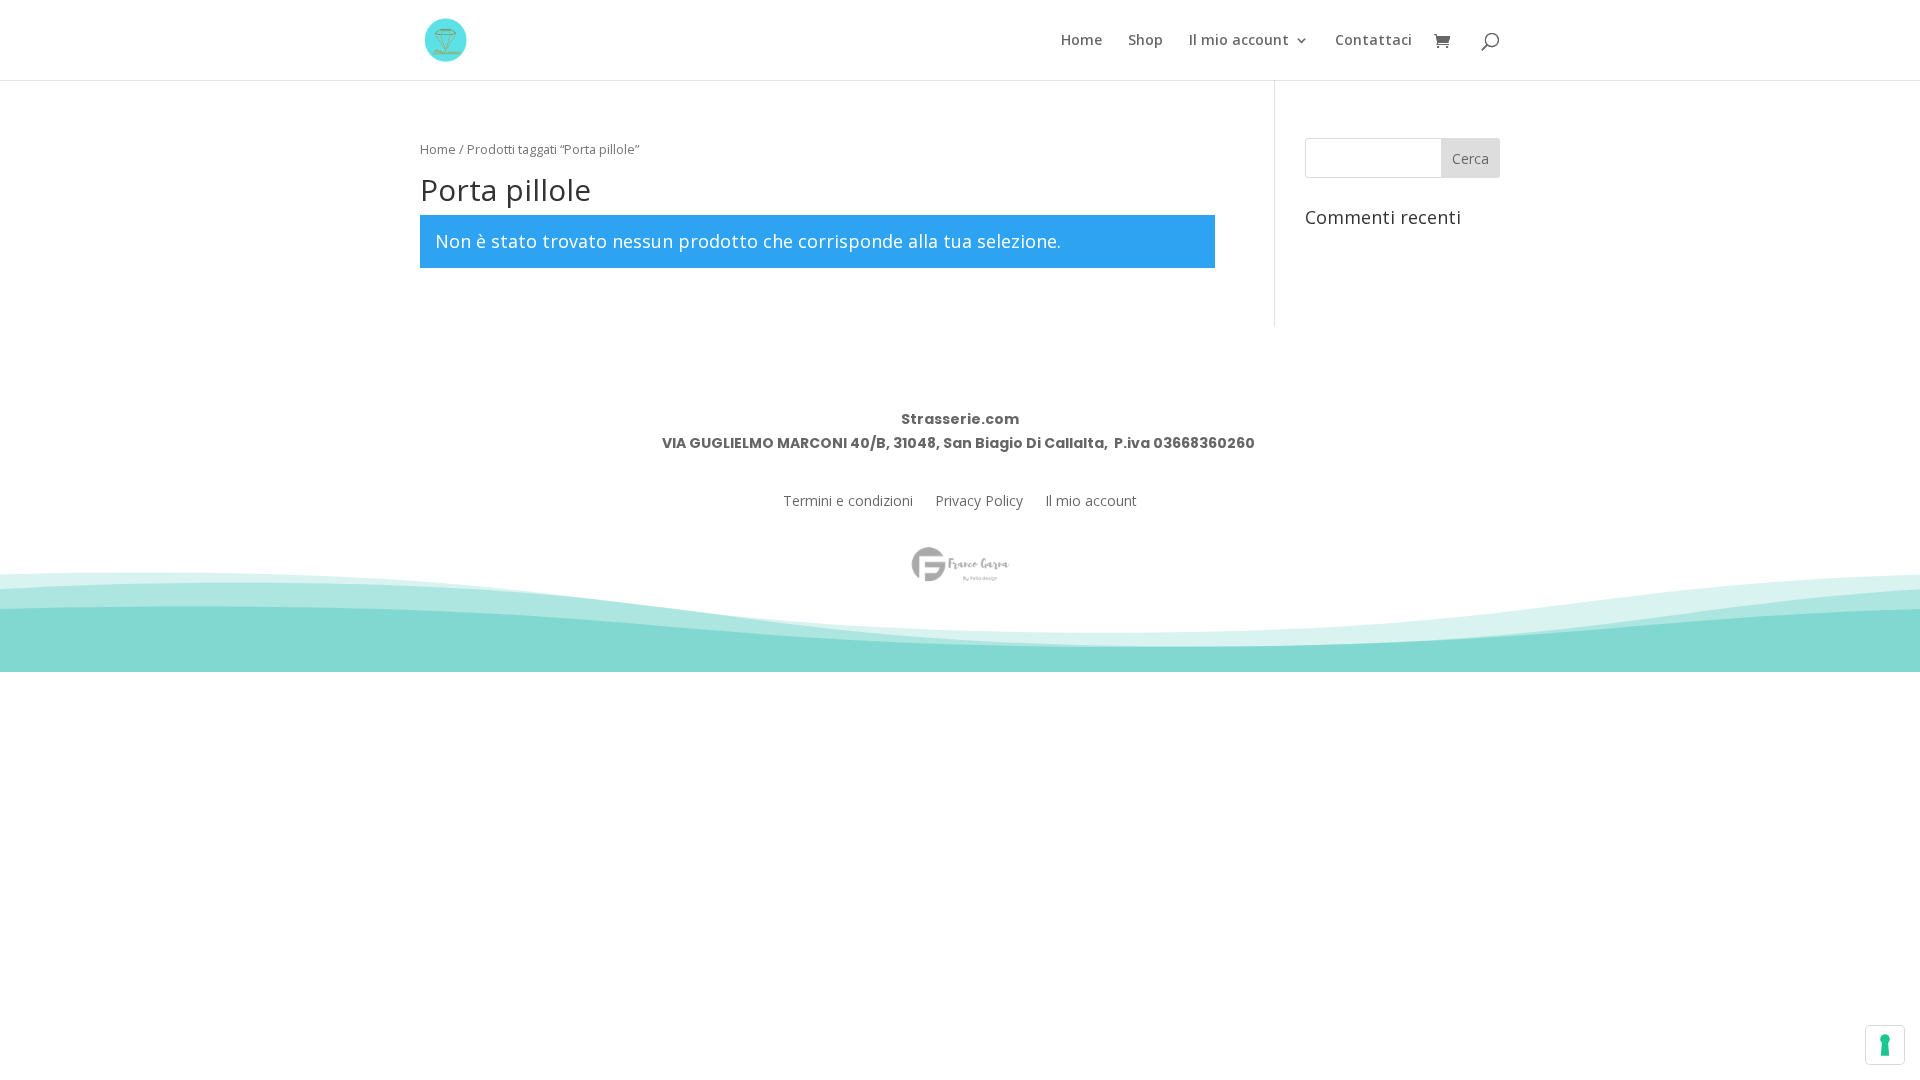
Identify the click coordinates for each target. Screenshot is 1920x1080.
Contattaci (1373, 41)
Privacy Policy (979, 502)
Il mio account (1239, 41)
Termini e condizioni (848, 502)
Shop (1145, 41)
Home (1081, 41)
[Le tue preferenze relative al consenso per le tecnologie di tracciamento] (1885, 1045)
